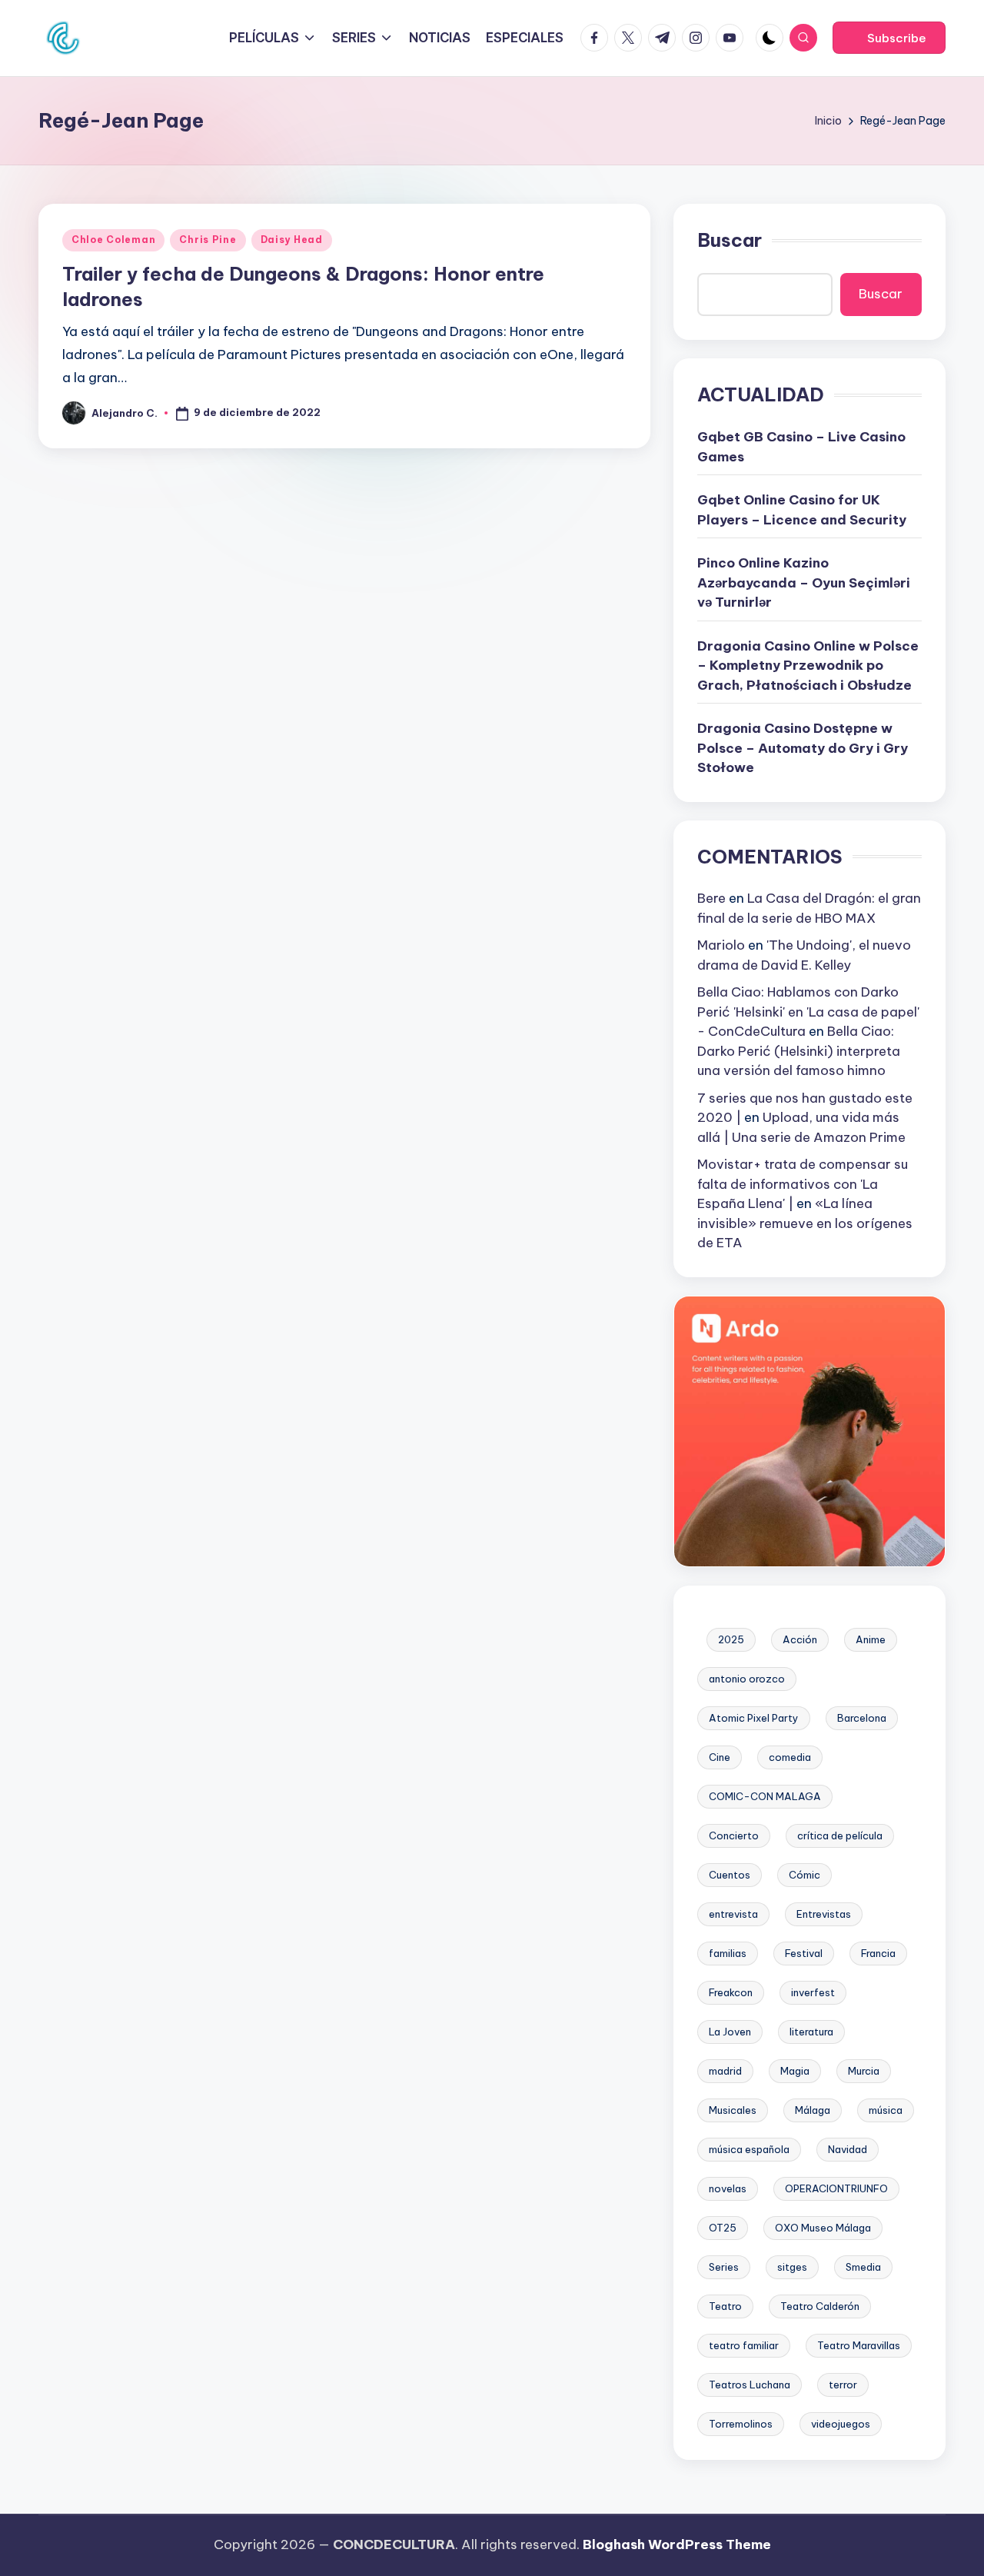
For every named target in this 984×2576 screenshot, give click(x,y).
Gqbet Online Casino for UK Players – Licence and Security (802, 510)
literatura (811, 2032)
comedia (790, 1757)
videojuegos (841, 2424)
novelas (728, 2188)
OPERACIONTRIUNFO (836, 2188)
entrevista (733, 1914)
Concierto (734, 1835)
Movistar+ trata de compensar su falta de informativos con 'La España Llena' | (803, 1184)
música (886, 2110)
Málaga (813, 2110)
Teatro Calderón (820, 2306)
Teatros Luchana (750, 2385)
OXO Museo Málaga (823, 2228)
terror (843, 2385)
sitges (792, 2267)
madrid (725, 2071)
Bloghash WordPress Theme (677, 2544)
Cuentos (730, 1875)
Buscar (730, 240)
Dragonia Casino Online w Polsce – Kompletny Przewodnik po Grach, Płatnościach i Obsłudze (808, 666)
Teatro (725, 2306)
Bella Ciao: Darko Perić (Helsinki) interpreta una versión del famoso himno (799, 1051)
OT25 (723, 2228)
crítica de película (840, 1835)
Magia (795, 2071)
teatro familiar (744, 2345)
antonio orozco (747, 1679)
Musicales (733, 2110)
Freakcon (731, 1992)
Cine (720, 1757)
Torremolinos (741, 2424)
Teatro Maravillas (859, 2345)
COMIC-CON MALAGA (765, 1796)
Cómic (804, 1875)
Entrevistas (824, 1914)
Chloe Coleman (113, 240)
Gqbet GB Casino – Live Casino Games (801, 447)
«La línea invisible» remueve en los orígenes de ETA (805, 1223)
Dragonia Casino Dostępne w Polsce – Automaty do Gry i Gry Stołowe (803, 748)
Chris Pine (208, 240)
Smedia (863, 2267)
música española (749, 2149)
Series (724, 2267)
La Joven (730, 2032)
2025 (731, 1639)
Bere (711, 898)
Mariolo (721, 945)
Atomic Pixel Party (754, 1718)
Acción (800, 1639)
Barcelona (862, 1718)
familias (728, 1953)
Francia (878, 1953)
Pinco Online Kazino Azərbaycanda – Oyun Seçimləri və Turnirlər (804, 582)
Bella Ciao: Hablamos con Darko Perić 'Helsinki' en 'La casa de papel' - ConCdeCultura (808, 1012)
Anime (871, 1639)
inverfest (813, 1992)
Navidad (848, 2149)
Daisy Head (292, 240)
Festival (804, 1953)
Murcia (864, 2071)
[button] (889, 38)
